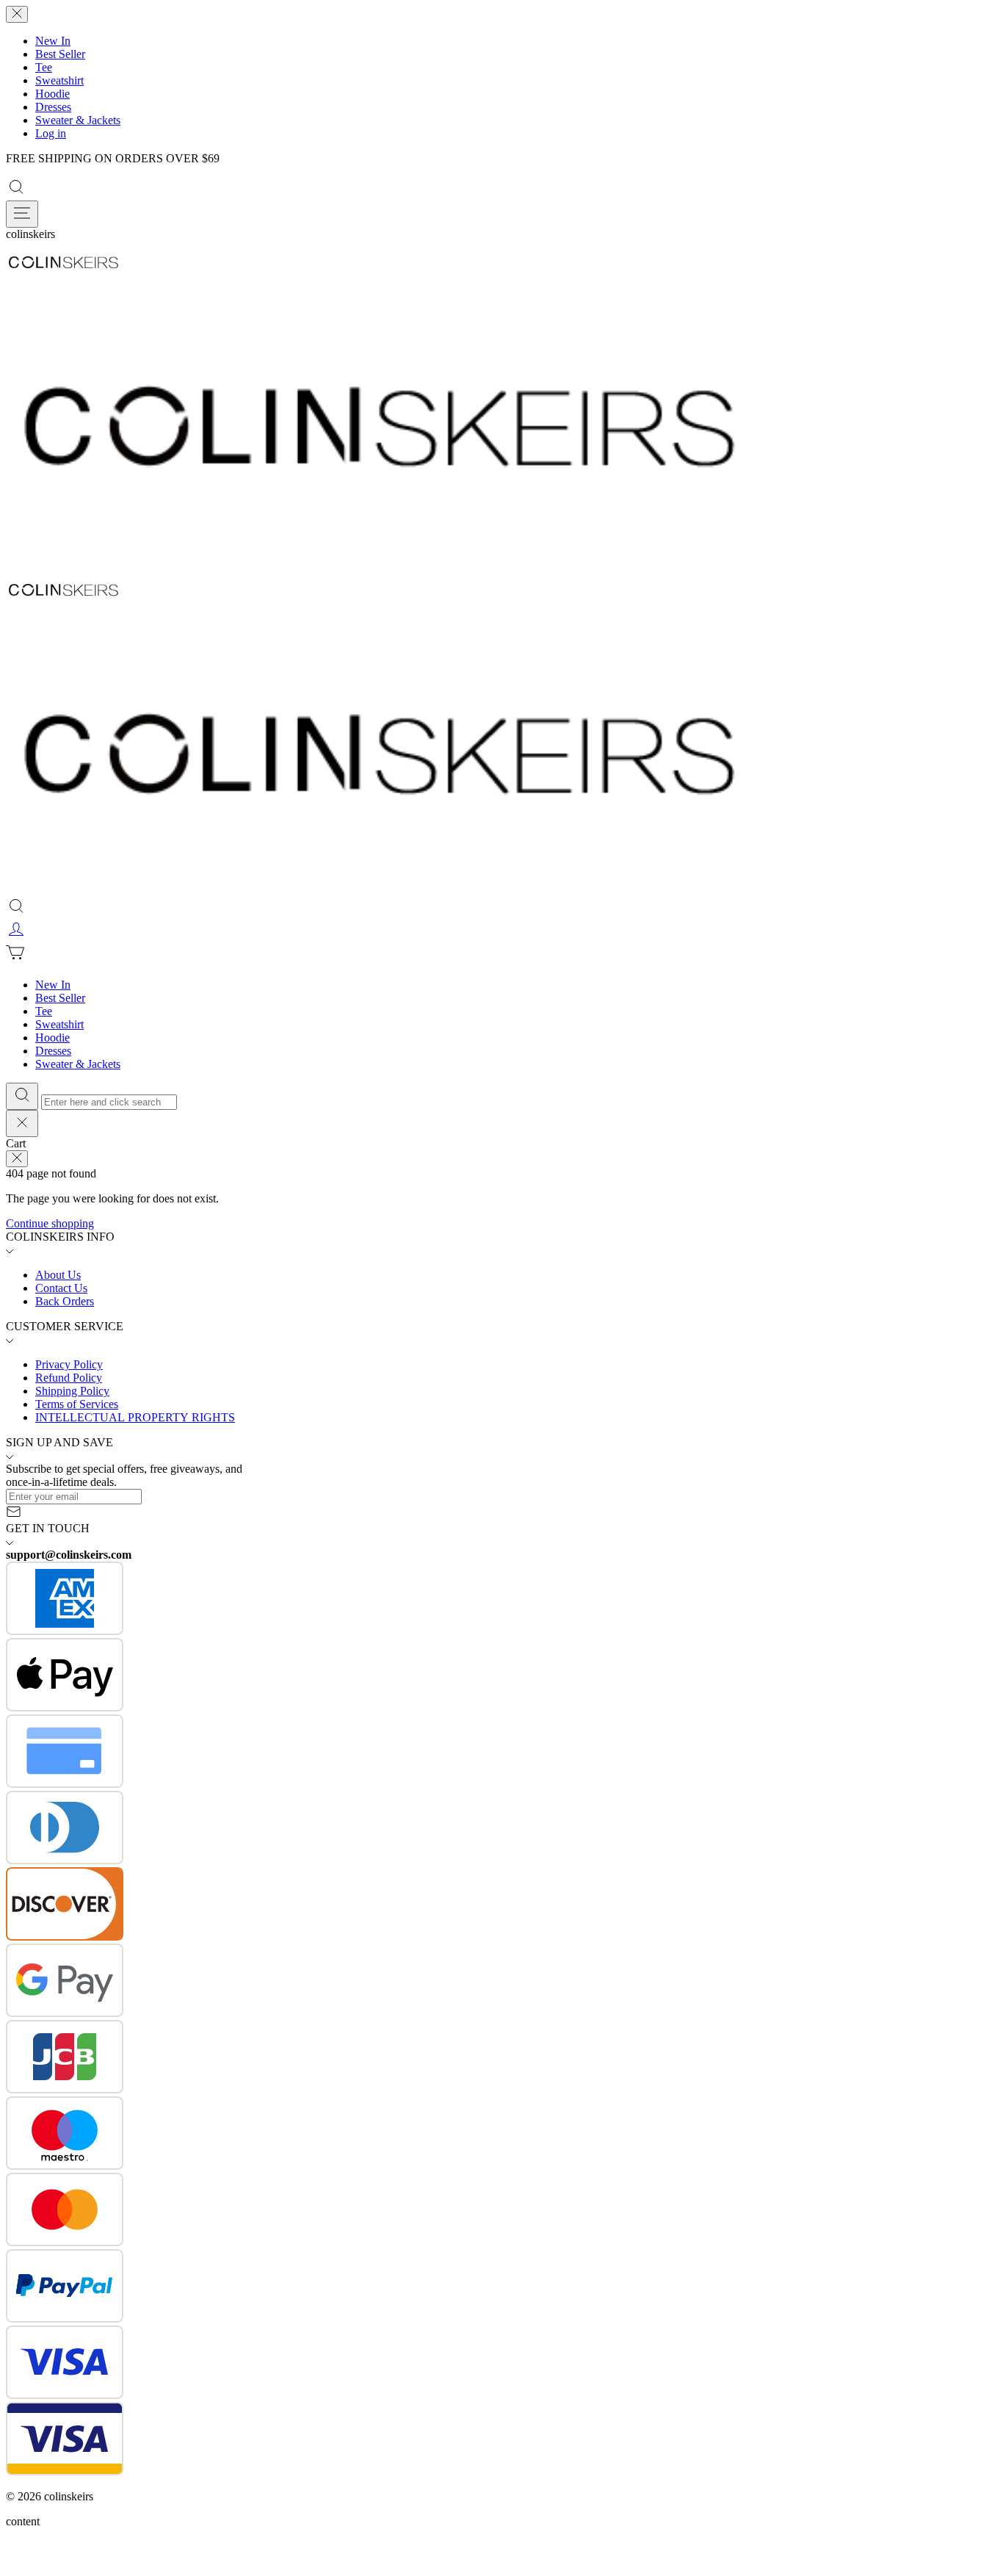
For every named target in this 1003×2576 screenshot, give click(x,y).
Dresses (53, 107)
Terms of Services (77, 1404)
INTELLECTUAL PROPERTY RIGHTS (135, 1417)
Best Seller (60, 54)
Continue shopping (50, 1223)
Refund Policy (69, 1378)
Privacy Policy (69, 1364)
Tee (44, 67)
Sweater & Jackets (78, 120)
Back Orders (65, 1301)
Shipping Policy (72, 1391)
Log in (51, 133)
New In (53, 41)
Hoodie (52, 94)
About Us (58, 1275)
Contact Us (61, 1288)
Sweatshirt (59, 80)
